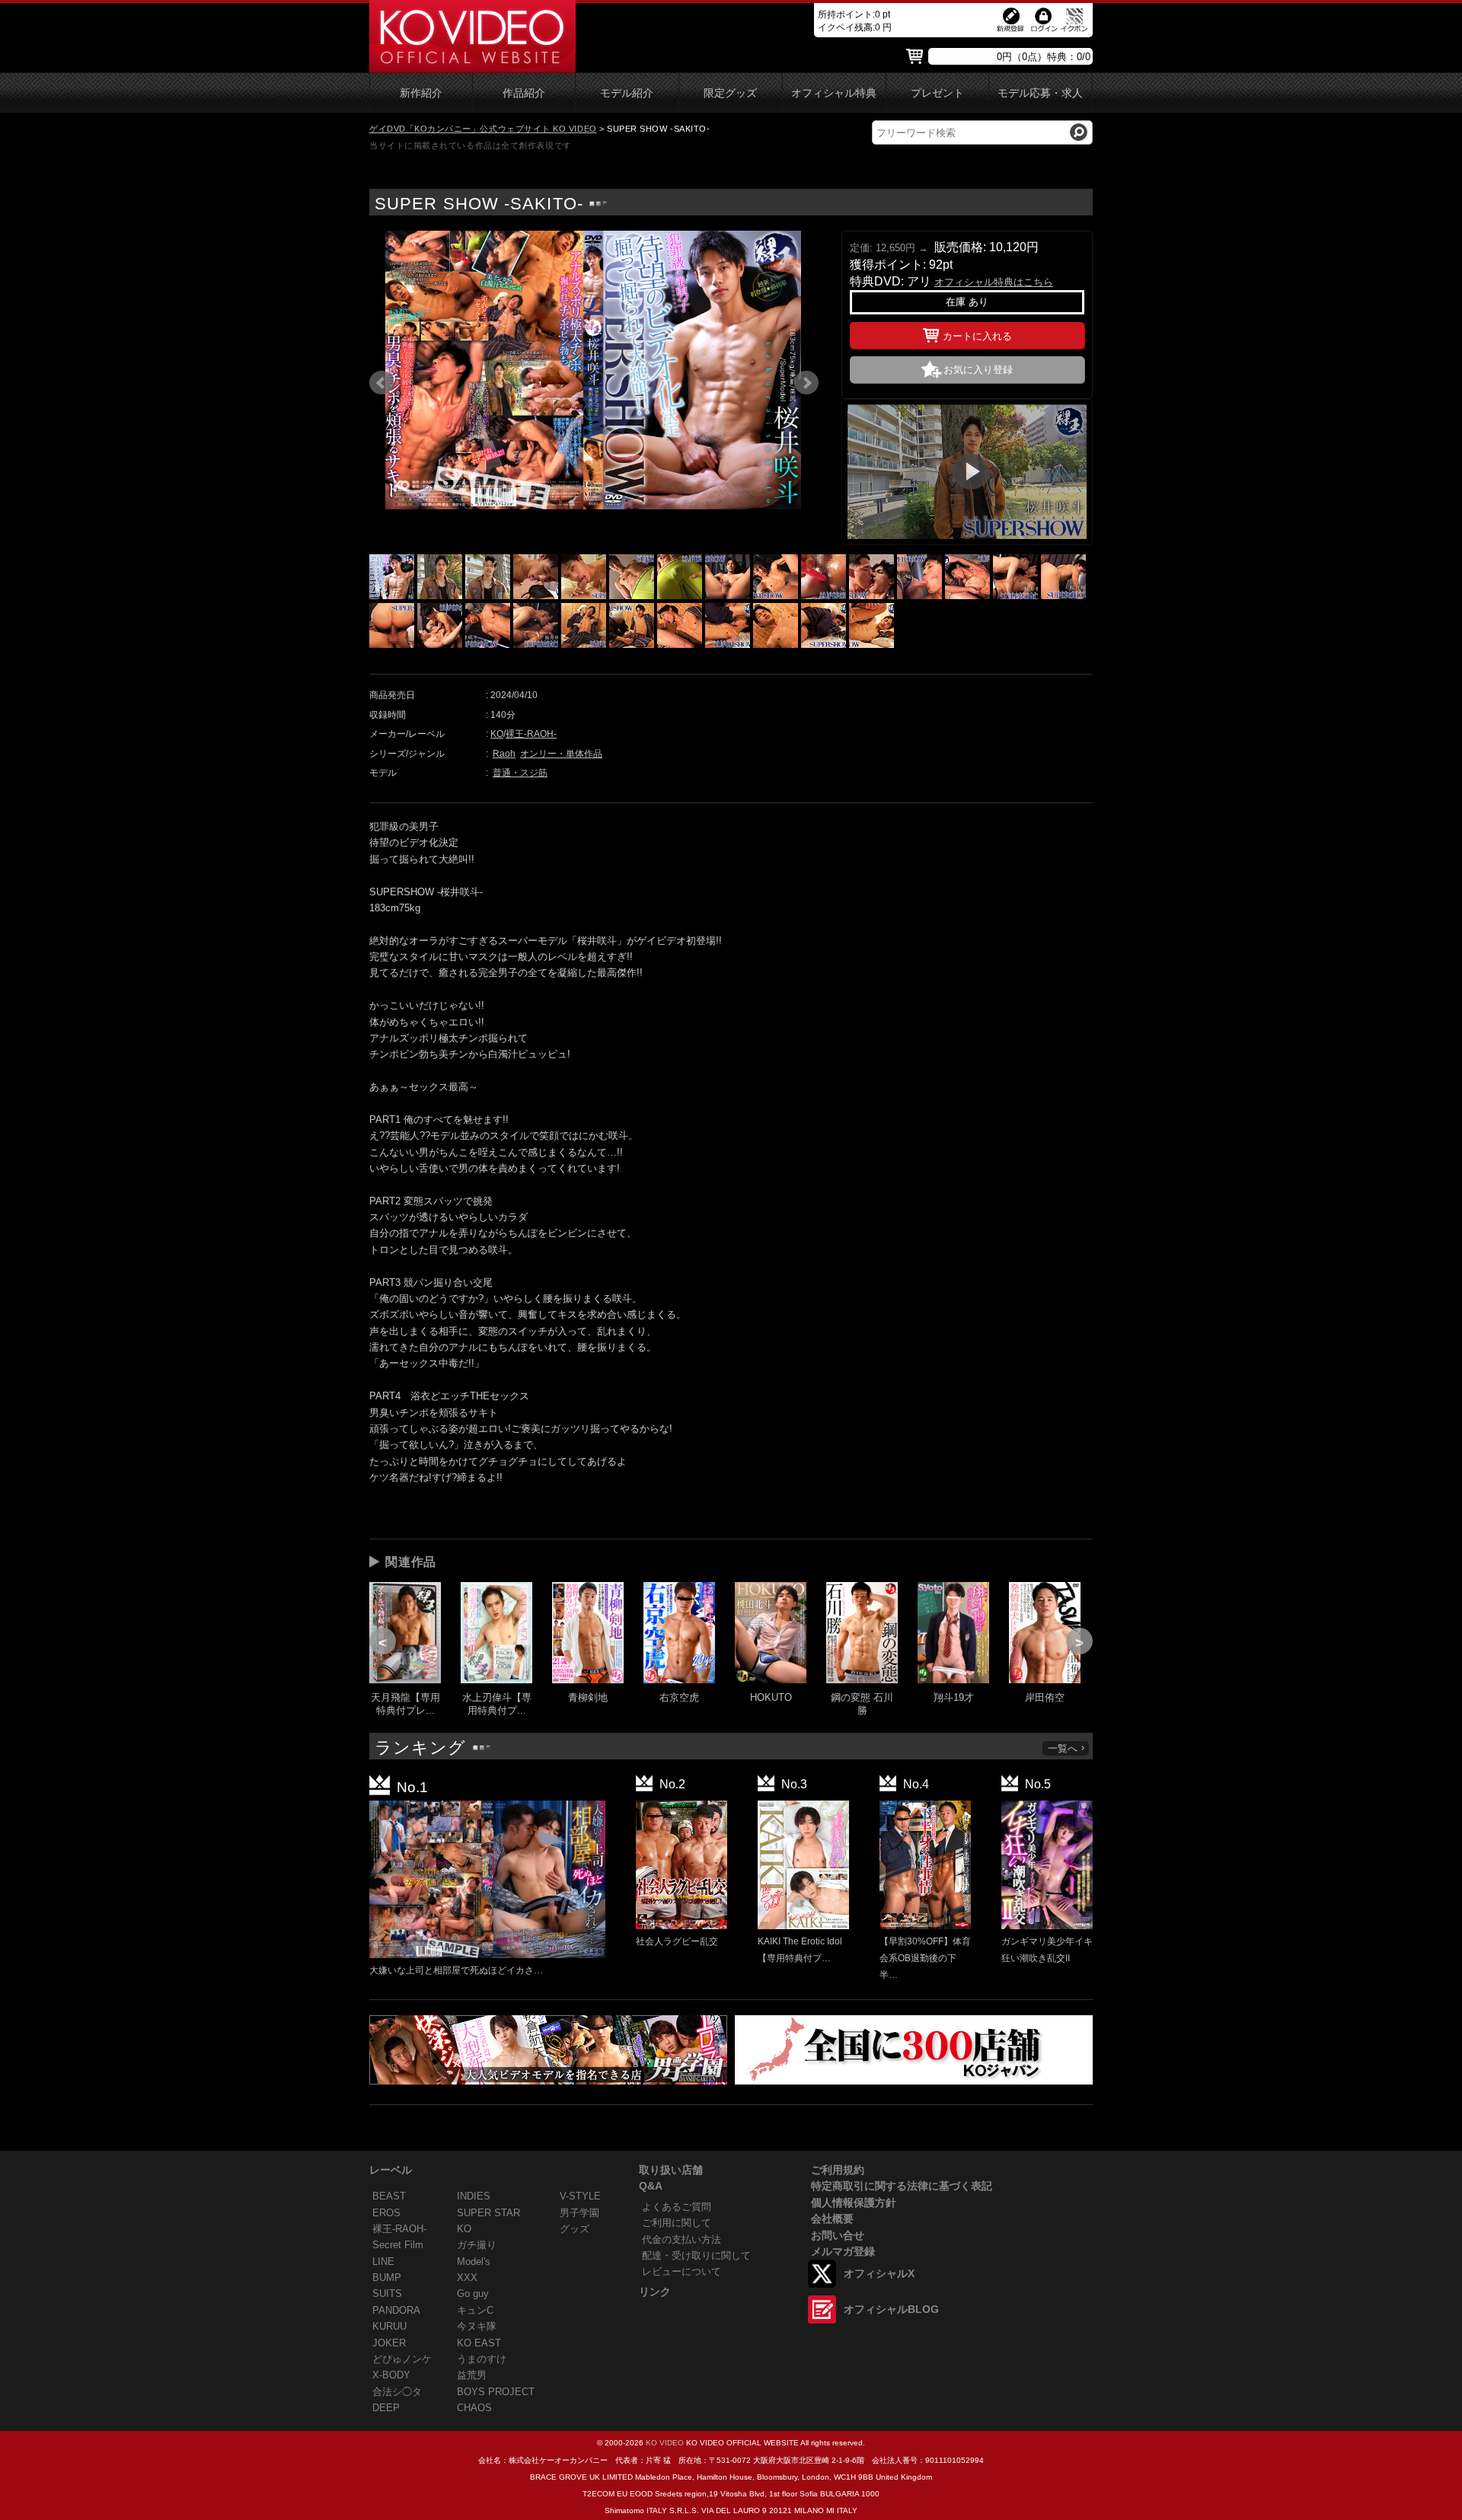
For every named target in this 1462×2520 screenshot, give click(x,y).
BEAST (389, 2196)
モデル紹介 (627, 93)
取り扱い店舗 (671, 2170)
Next (806, 383)
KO (497, 734)
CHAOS (474, 2408)
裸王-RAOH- (531, 734)
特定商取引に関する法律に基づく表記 (902, 2186)
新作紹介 (421, 93)
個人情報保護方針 (854, 2203)
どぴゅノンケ (402, 2359)
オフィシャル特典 (834, 93)
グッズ (575, 2229)
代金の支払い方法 (682, 2239)
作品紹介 (524, 93)
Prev (381, 383)
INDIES (474, 2196)
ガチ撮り (477, 2245)
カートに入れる (977, 336)
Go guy (473, 2294)
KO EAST (479, 2343)
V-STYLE (580, 2196)
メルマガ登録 (843, 2251)
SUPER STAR (488, 2213)
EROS (386, 2213)
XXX (467, 2278)
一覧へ (1063, 1748)
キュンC (475, 2310)
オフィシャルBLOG (891, 2309)
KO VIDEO (665, 2443)
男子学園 (579, 2213)
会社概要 (832, 2219)
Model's (474, 2262)
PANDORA (396, 2310)
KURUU (389, 2326)
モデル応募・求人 (1040, 93)
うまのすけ (482, 2359)
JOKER (389, 2343)
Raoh (504, 754)
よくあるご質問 (677, 2207)
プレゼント (937, 93)
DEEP (386, 2408)
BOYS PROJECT (496, 2392)
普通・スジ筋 (520, 773)
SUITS (387, 2294)
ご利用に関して (677, 2223)
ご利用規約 (838, 2170)
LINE (383, 2262)
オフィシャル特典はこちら (994, 282)
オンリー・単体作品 (561, 754)
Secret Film (398, 2245)
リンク (655, 2292)
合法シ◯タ (397, 2392)
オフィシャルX (879, 2273)
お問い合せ (838, 2235)
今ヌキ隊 (477, 2326)
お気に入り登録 (978, 370)
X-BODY (391, 2375)
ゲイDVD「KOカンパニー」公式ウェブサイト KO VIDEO (483, 129)
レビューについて (682, 2271)
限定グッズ (730, 93)
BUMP (387, 2278)
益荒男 (472, 2375)
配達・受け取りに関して (696, 2255)
